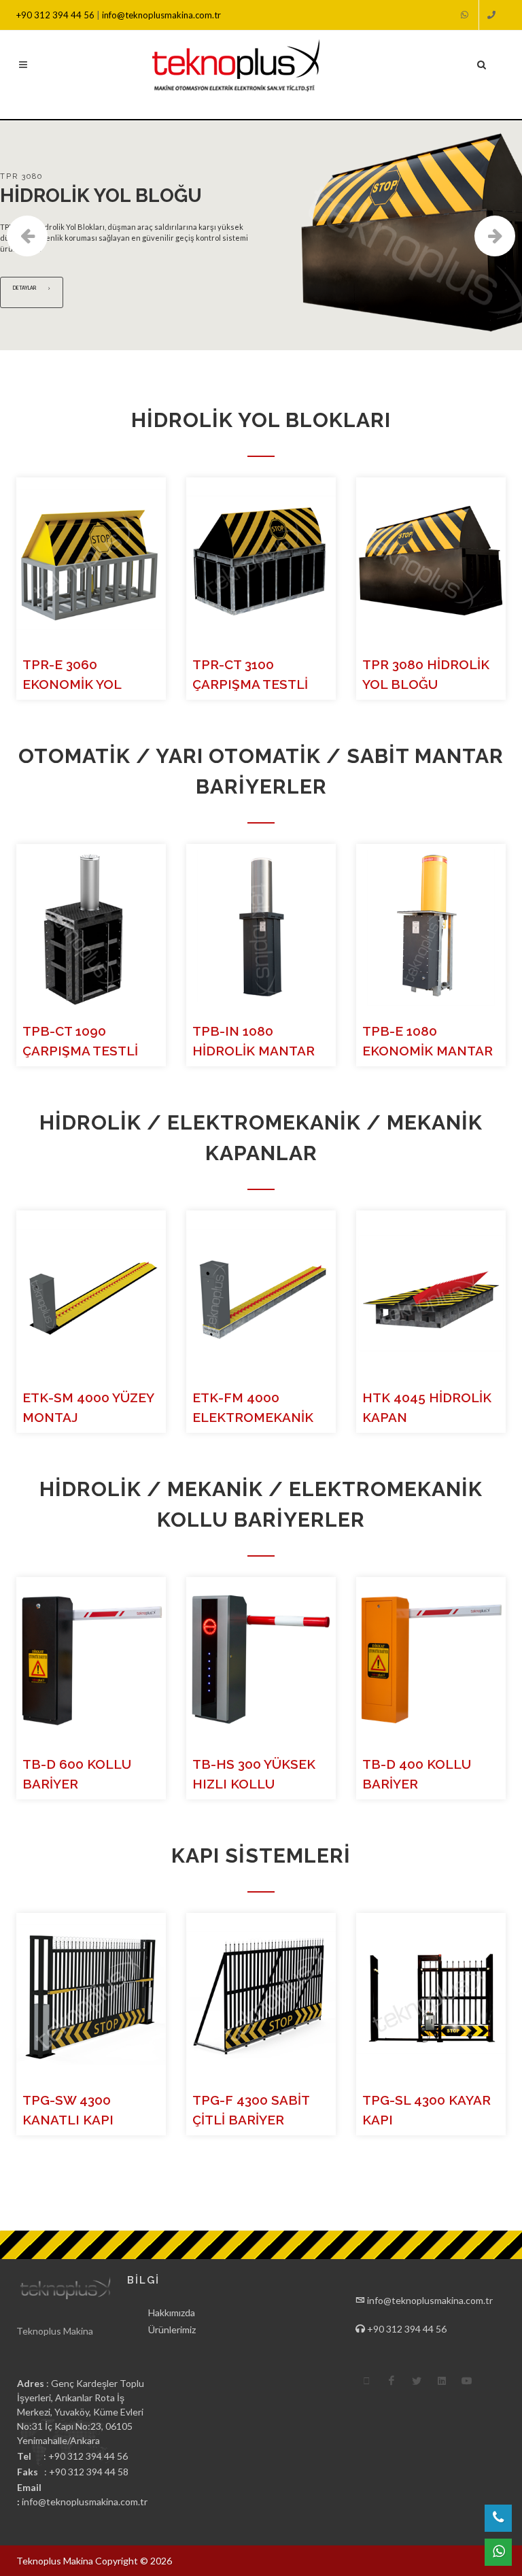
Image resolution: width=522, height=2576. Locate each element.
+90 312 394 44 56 (56, 15)
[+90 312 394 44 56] (492, 15)
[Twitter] (417, 2381)
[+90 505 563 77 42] (466, 15)
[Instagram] (366, 2381)
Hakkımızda (172, 2312)
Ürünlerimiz (172, 2329)
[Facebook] (391, 2381)
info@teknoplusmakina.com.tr (161, 15)
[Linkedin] (442, 2381)
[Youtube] (467, 2381)
